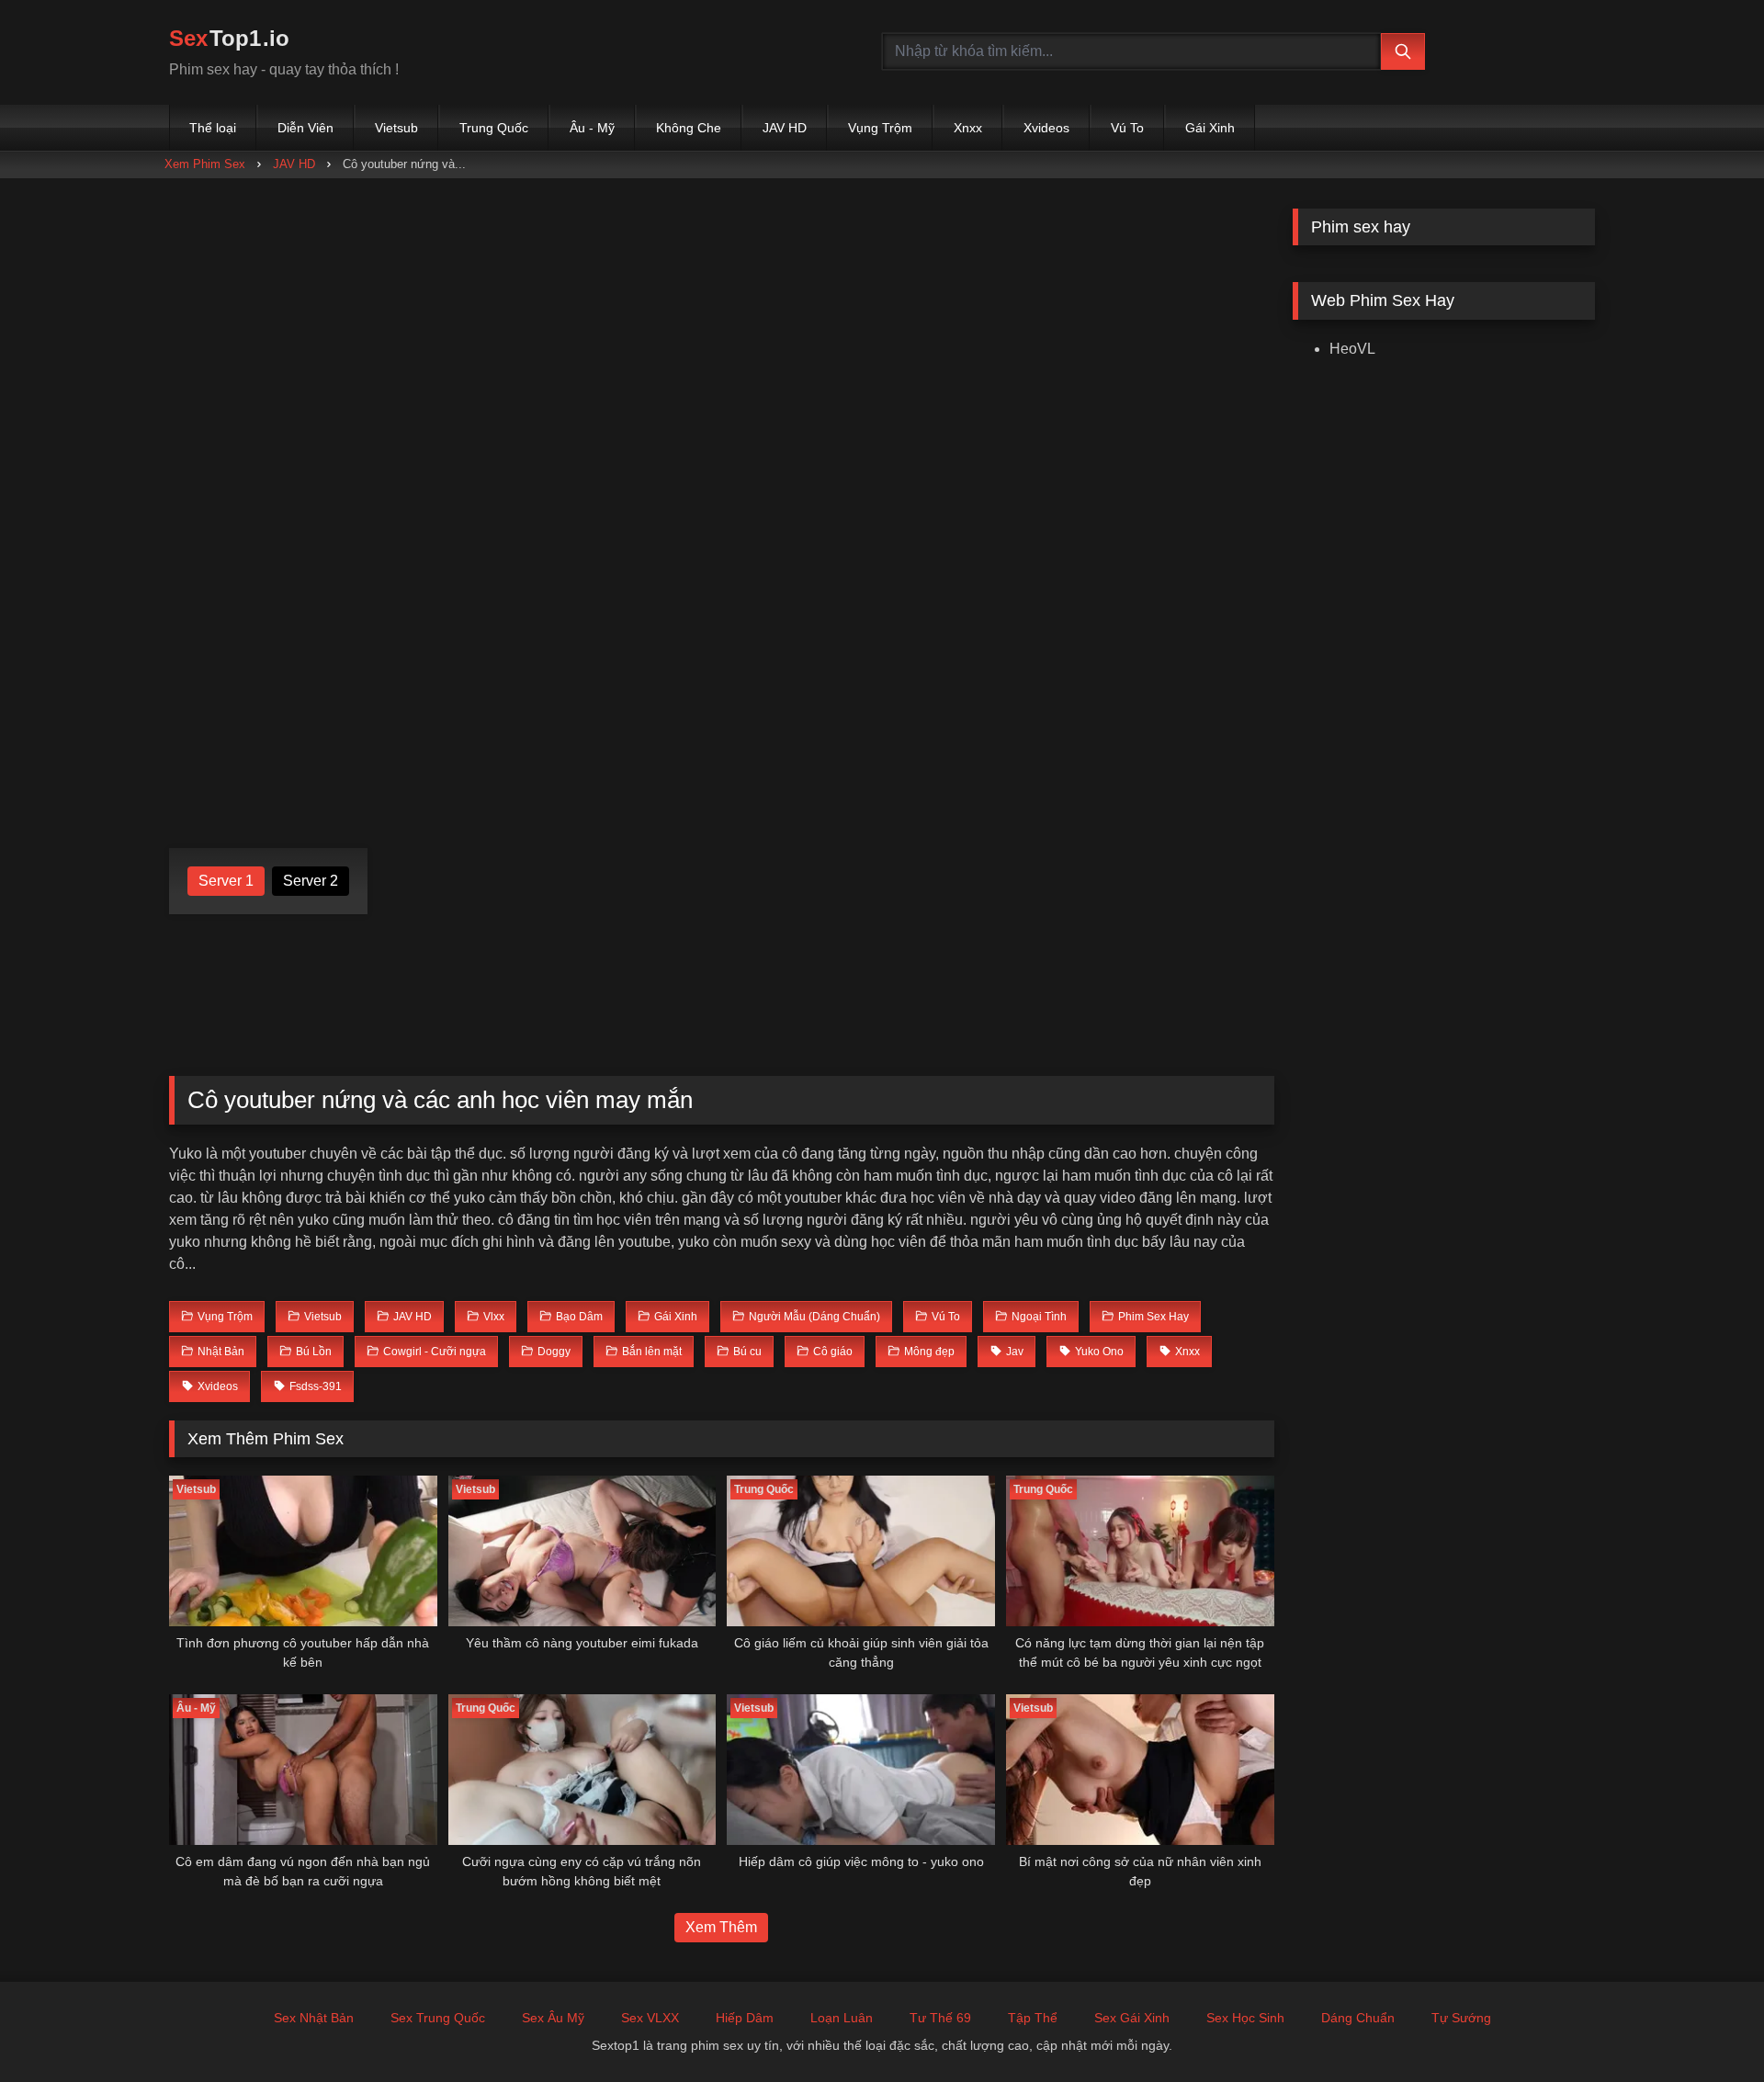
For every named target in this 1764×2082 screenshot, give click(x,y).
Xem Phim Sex (205, 164)
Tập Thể (1033, 2018)
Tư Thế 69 (940, 2018)
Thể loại (213, 128)
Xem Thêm (721, 1927)
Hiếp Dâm (745, 2018)
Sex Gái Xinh (1132, 2018)
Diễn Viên (305, 128)
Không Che (689, 128)
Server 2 (311, 881)
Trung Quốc (494, 128)
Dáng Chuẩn (1358, 2018)
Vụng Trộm (880, 128)
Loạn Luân (842, 2018)
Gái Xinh (1210, 128)
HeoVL (1352, 349)
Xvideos (1046, 128)
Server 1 (226, 881)
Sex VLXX (650, 2018)
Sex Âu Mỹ (553, 2018)
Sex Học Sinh (1245, 2018)
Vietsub (396, 128)
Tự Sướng (1461, 2018)
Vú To (1127, 128)
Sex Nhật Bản (314, 2018)
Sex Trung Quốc (438, 2018)
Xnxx (968, 128)
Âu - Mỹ (592, 128)
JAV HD (785, 128)
